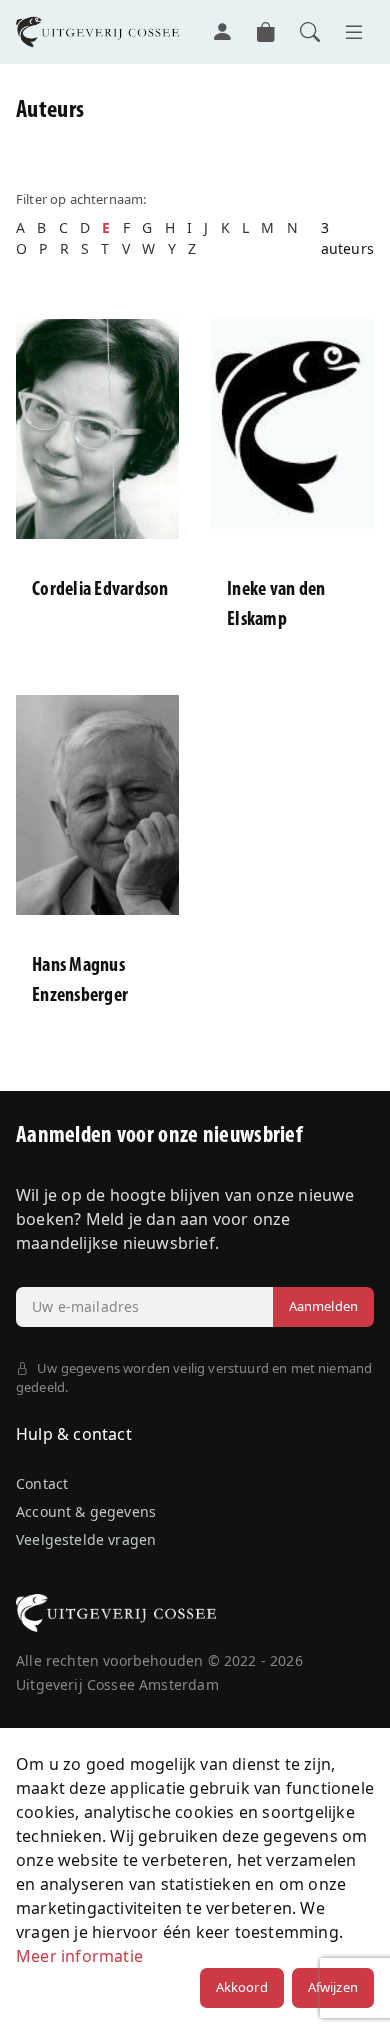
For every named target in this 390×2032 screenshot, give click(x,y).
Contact (42, 1483)
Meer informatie (79, 1956)
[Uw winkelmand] (266, 32)
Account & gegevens (86, 1511)
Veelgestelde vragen (86, 1539)
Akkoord (242, 1987)
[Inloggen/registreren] (222, 32)
